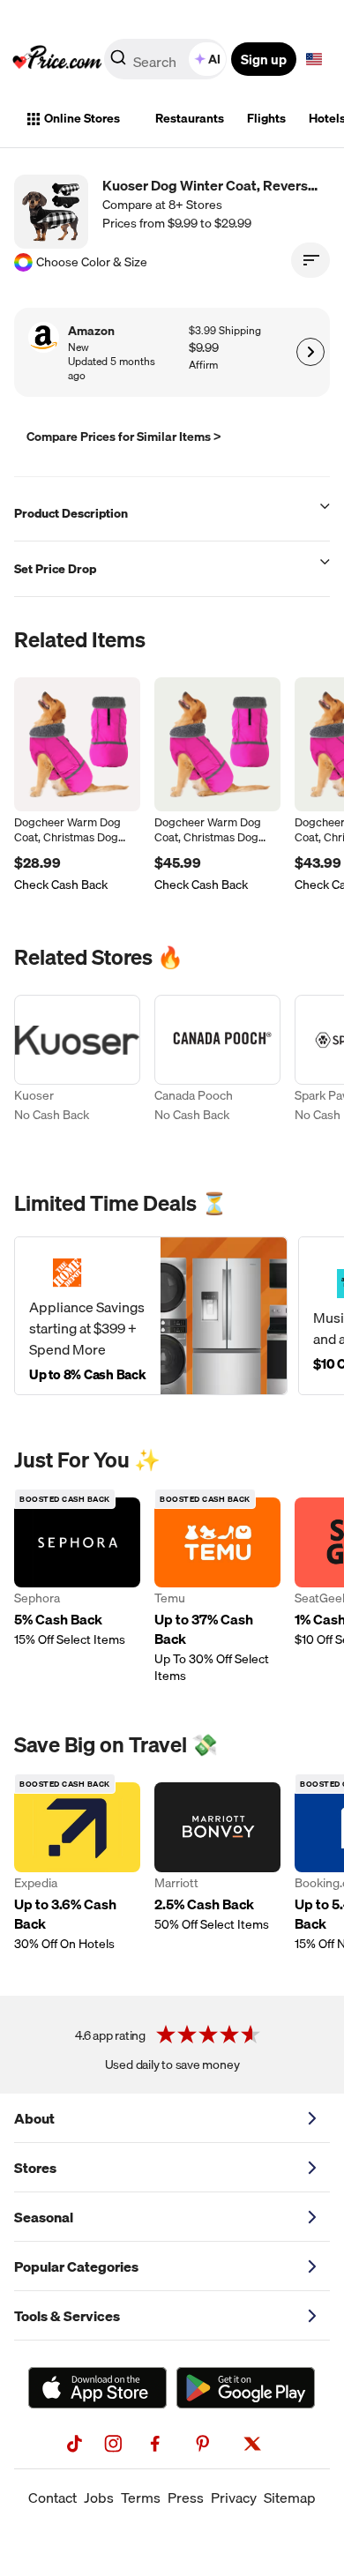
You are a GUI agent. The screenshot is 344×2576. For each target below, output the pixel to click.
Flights (266, 118)
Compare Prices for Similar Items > (124, 437)
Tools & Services (67, 2316)
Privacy (234, 2498)
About (34, 2118)
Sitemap (290, 2498)
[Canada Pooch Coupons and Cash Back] (217, 1069)
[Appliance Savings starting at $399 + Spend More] (151, 1316)
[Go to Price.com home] (57, 59)
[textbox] (314, 59)
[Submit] (118, 63)
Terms (141, 2498)
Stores (35, 2168)
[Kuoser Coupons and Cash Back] (77, 1069)
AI (214, 59)
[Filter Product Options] (310, 260)
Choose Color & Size (92, 262)
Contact (52, 2498)
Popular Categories (76, 2266)
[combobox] (167, 59)
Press (186, 2498)
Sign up (264, 59)
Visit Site (310, 352)
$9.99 (204, 348)
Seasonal (44, 2217)
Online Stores (82, 118)
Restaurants (190, 118)
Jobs (99, 2498)
